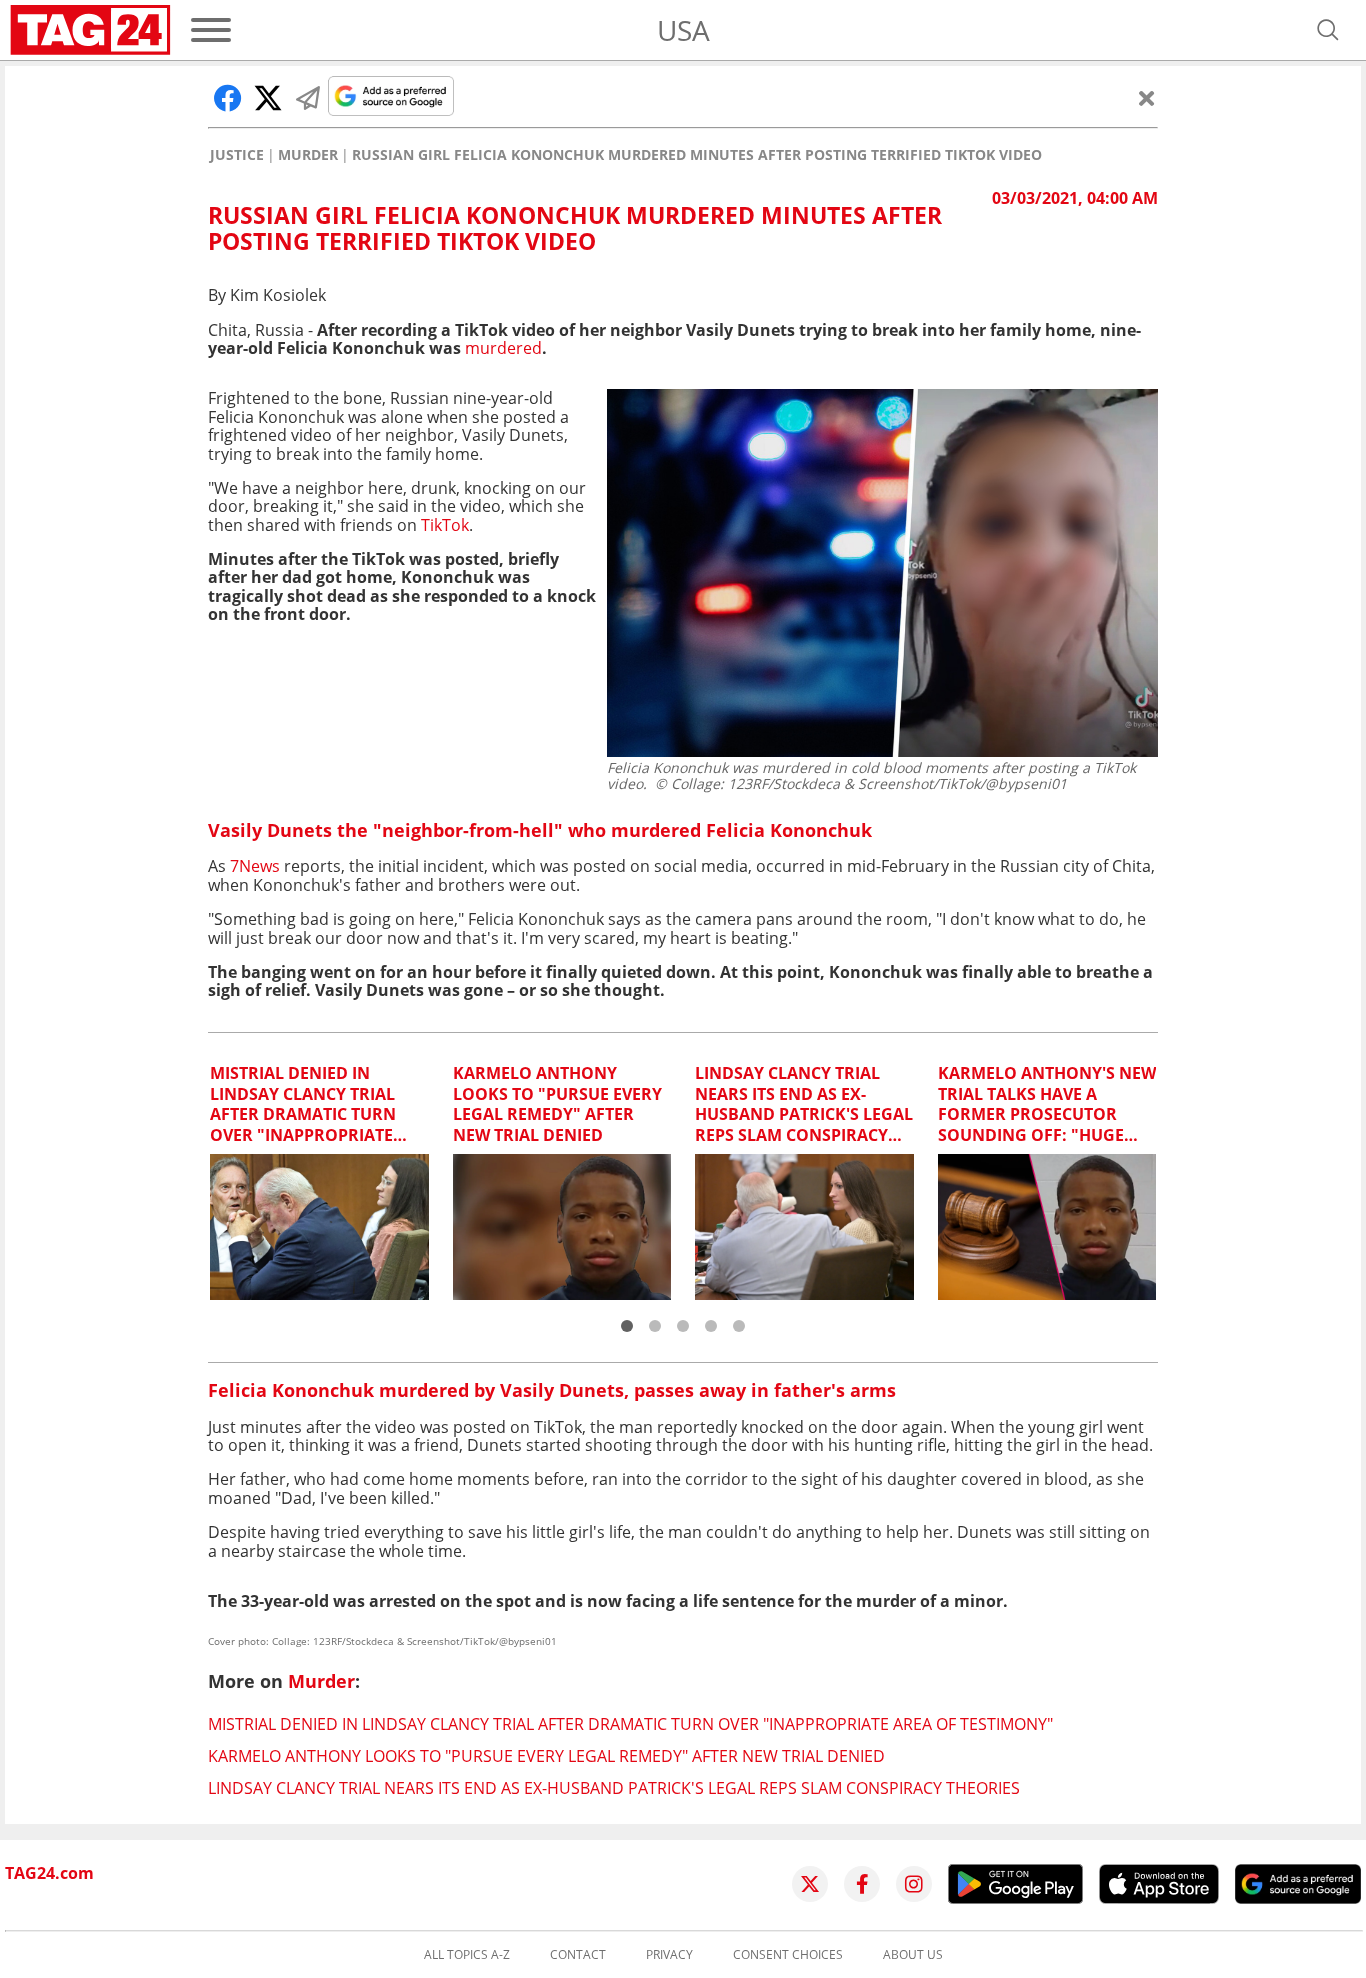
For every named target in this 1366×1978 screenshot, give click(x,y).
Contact (578, 1955)
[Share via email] (308, 98)
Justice (237, 155)
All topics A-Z (467, 1955)
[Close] (1147, 98)
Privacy (669, 1955)
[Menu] (211, 30)
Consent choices (788, 1955)
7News (255, 866)
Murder (308, 155)
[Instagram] (914, 1884)
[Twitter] (810, 1884)
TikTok (445, 525)
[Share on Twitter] (268, 98)
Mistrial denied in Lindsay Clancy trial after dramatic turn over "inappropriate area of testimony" (630, 1724)
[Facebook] (862, 1884)
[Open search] (1328, 30)
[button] (627, 1326)
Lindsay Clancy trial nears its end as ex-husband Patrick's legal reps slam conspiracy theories (614, 1788)
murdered (503, 348)
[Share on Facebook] (228, 98)
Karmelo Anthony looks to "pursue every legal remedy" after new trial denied (546, 1756)
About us (913, 1955)
